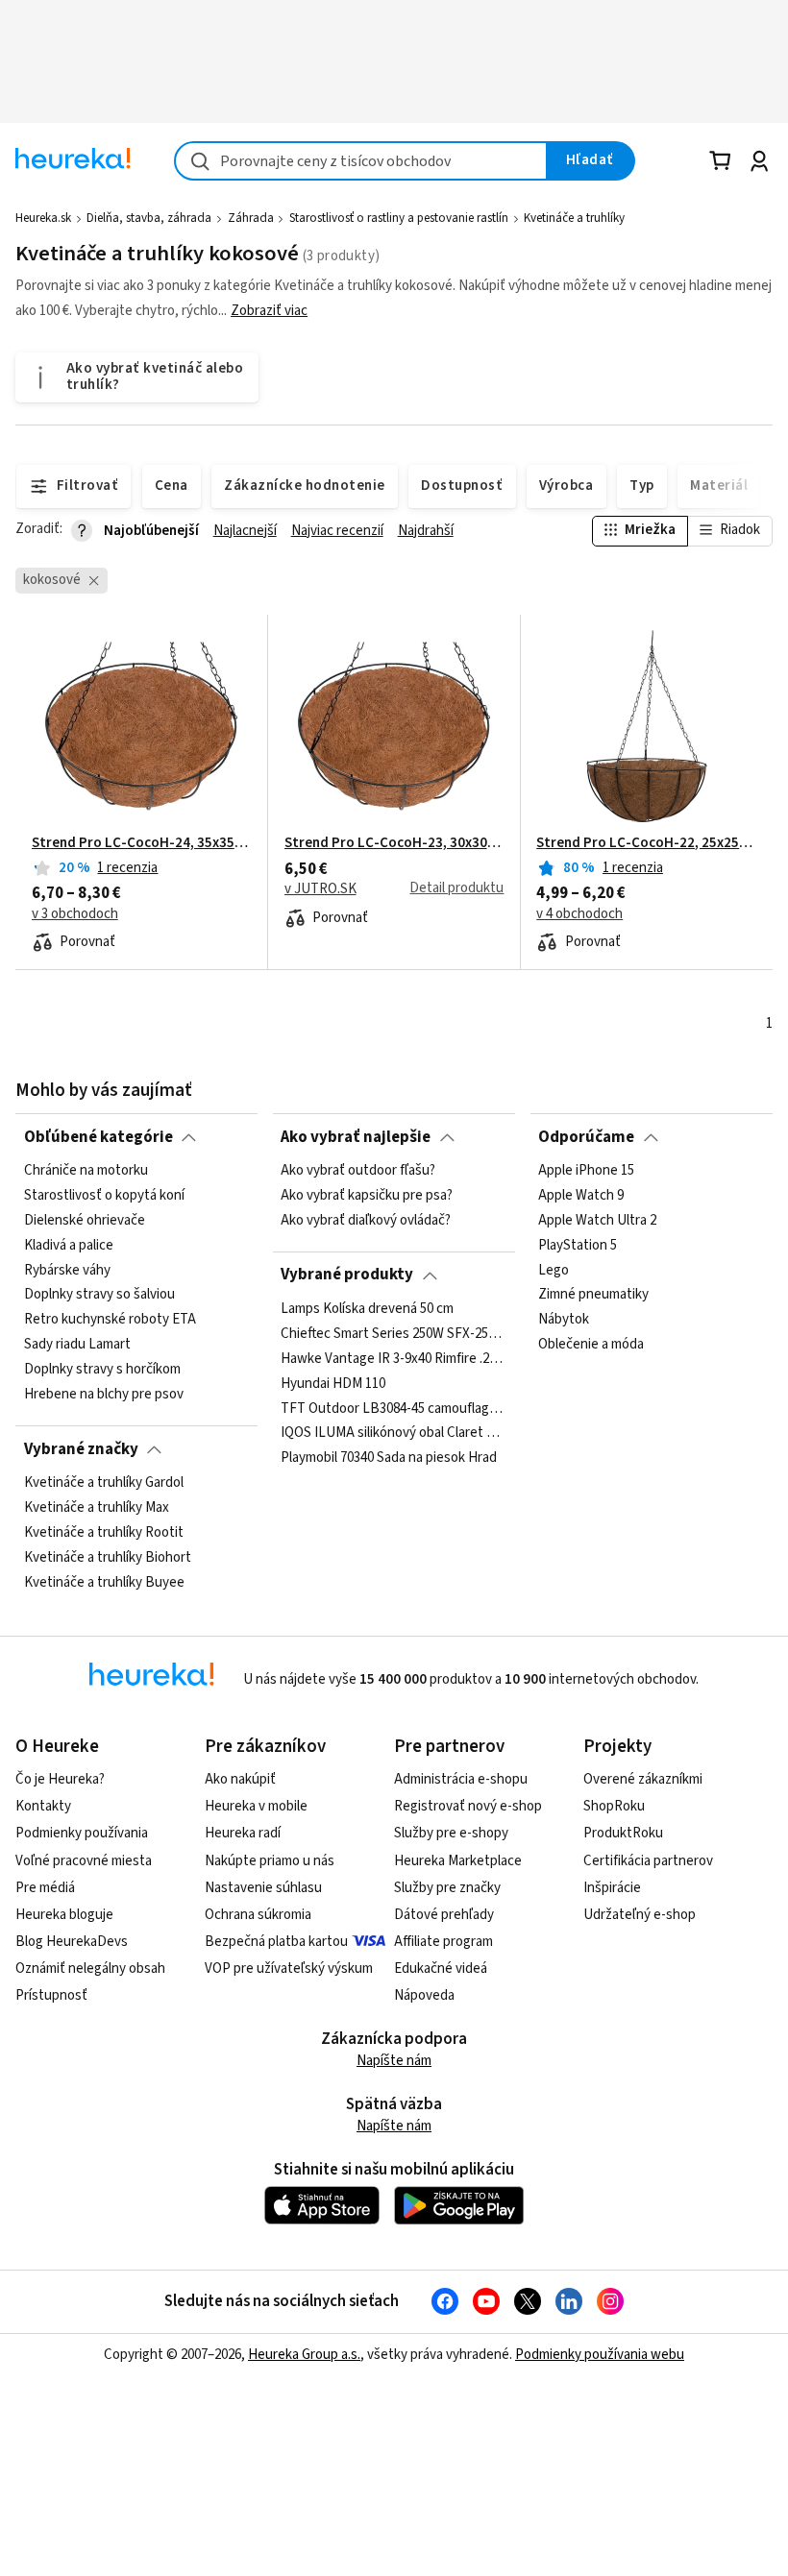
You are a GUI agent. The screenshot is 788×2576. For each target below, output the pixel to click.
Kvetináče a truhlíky (574, 218)
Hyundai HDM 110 (333, 1383)
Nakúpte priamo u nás (270, 1861)
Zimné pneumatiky (593, 1295)
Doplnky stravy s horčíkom (102, 1370)
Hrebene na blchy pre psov (104, 1395)
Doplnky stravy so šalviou (99, 1295)
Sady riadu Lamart (77, 1345)
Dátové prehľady (444, 1915)
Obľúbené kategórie (98, 1137)
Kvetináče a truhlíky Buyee (104, 1582)
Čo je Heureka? (60, 1779)
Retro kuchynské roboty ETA (110, 1320)
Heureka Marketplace (458, 1861)
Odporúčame (586, 1137)
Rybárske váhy (67, 1270)
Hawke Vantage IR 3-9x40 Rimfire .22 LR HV (394, 1358)
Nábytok (564, 1320)
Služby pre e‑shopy (451, 1833)
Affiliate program (443, 1942)
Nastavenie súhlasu (263, 1888)
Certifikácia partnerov (648, 1861)
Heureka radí (243, 1833)
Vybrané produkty (347, 1275)
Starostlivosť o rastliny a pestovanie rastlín (399, 218)
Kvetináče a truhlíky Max (97, 1508)
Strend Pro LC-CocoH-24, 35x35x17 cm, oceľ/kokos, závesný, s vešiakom (142, 843)
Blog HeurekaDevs (72, 1942)
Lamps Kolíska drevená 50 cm (367, 1309)
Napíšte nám (394, 2061)
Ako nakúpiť (240, 1779)
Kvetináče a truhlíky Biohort (108, 1557)
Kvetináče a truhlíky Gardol (104, 1483)
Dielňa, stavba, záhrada (149, 218)
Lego (554, 1270)
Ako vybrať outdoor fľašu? (358, 1171)
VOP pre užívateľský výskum (289, 1968)
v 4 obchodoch (579, 914)
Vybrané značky (81, 1449)
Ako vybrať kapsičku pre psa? (367, 1196)
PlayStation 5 (578, 1246)
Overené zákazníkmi (643, 1779)
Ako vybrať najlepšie (356, 1137)
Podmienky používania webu (600, 2355)
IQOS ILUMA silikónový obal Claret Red (394, 1433)
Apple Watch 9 (581, 1196)
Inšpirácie (612, 1888)
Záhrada (251, 218)
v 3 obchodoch (75, 914)
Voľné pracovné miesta (84, 1861)
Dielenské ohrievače (85, 1221)
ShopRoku (614, 1806)
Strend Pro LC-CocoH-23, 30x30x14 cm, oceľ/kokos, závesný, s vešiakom (394, 843)
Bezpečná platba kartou (276, 1942)
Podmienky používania (82, 1833)
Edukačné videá (441, 1968)
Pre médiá (45, 1888)
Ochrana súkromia (258, 1915)
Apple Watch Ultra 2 (597, 1221)
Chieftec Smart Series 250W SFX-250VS (394, 1334)
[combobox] (361, 161)
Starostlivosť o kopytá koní (104, 1196)
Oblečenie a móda (591, 1345)
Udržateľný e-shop (640, 1915)
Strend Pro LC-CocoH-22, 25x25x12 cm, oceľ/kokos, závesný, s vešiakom (646, 843)
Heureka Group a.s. (304, 2355)
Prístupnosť (51, 1995)
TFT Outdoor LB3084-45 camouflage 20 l (394, 1408)
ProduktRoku (623, 1833)
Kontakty (43, 1806)
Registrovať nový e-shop (468, 1806)
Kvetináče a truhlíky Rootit (104, 1533)
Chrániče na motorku (86, 1171)
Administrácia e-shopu (461, 1779)
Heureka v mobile (256, 1806)
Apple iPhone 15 (586, 1171)
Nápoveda (424, 1995)
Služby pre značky (447, 1888)
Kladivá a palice (69, 1246)
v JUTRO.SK (320, 889)
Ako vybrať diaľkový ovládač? (366, 1221)
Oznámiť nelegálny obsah (90, 1968)
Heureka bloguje (64, 1915)
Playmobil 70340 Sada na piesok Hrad (389, 1458)
